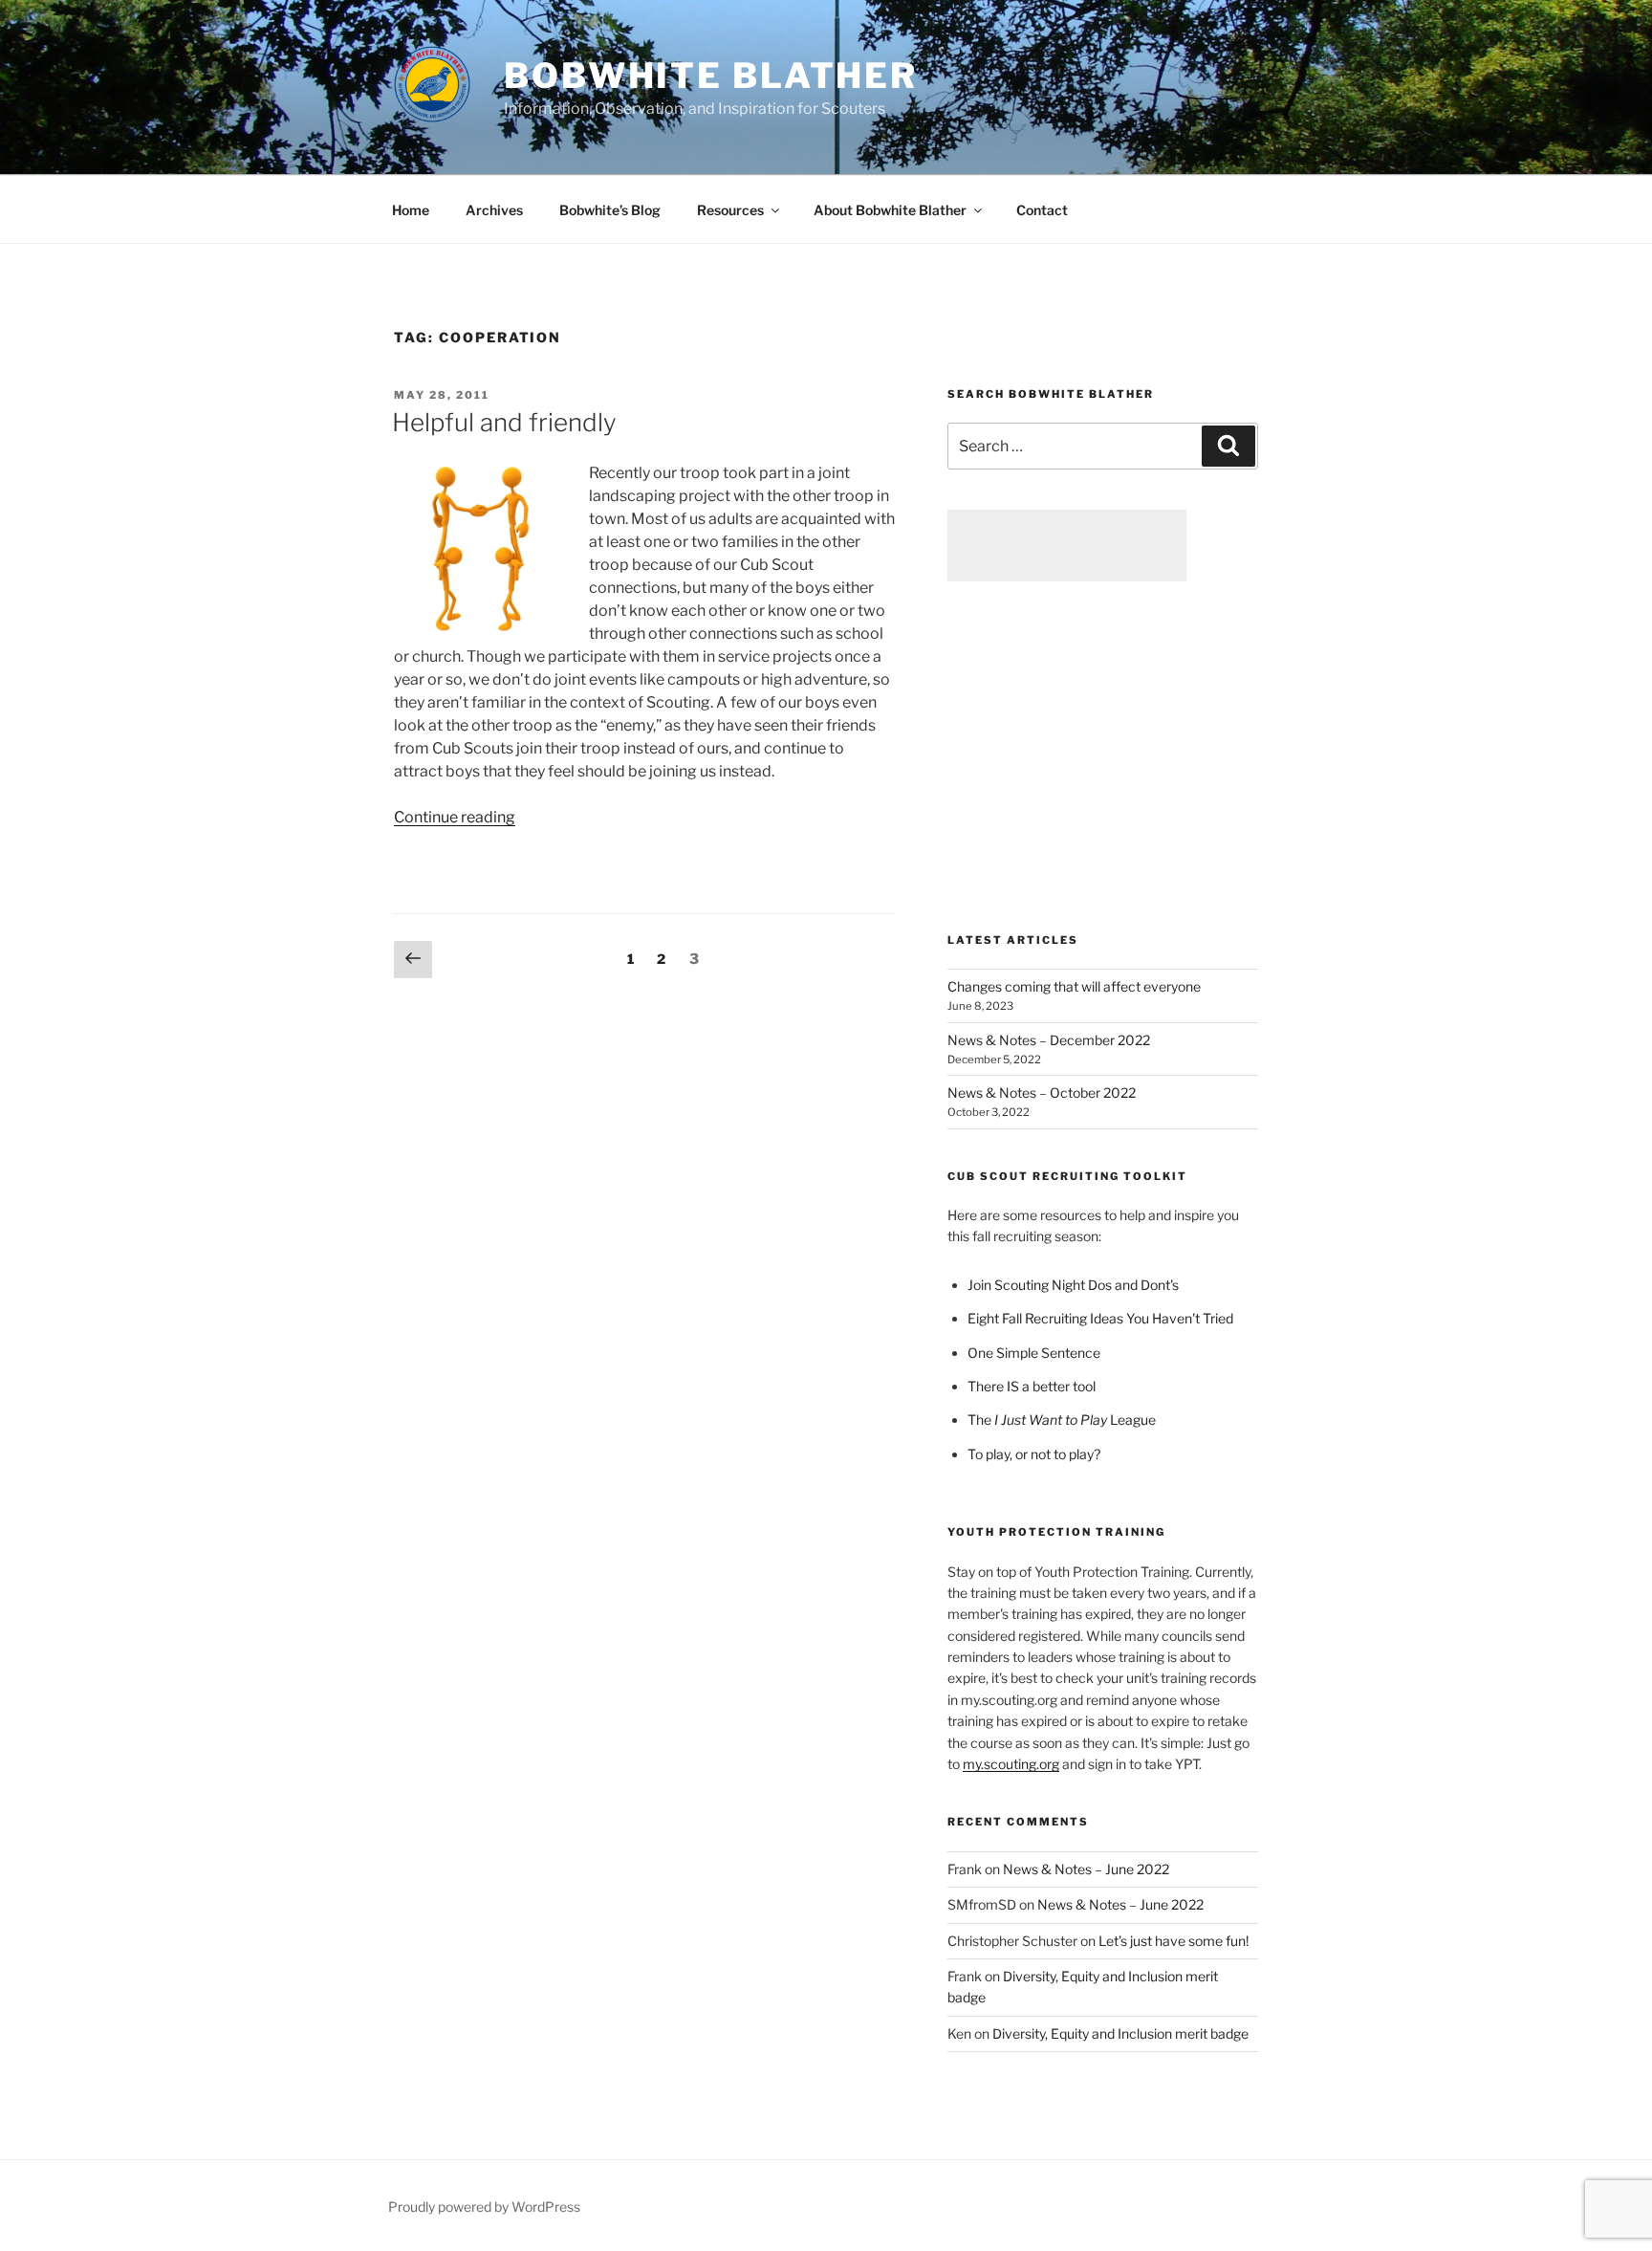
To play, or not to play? (1034, 1454)
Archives (494, 210)
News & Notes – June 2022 (1086, 1869)
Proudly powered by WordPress (484, 2207)
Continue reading (455, 817)
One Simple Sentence (1034, 1353)
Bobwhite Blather (711, 76)
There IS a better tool (1032, 1386)
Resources (730, 210)
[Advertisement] (1067, 546)
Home (411, 210)
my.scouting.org (1011, 1764)
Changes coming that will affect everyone (1074, 986)
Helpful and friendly (504, 422)
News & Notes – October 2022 (1042, 1093)
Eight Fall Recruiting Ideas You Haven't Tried (1100, 1318)
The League (1062, 1420)
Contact (1042, 210)
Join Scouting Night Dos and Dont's (1073, 1285)
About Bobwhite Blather (890, 210)
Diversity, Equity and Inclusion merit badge (1120, 2033)
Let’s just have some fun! (1174, 1941)
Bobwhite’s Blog (610, 210)
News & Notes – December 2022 (1049, 1040)
